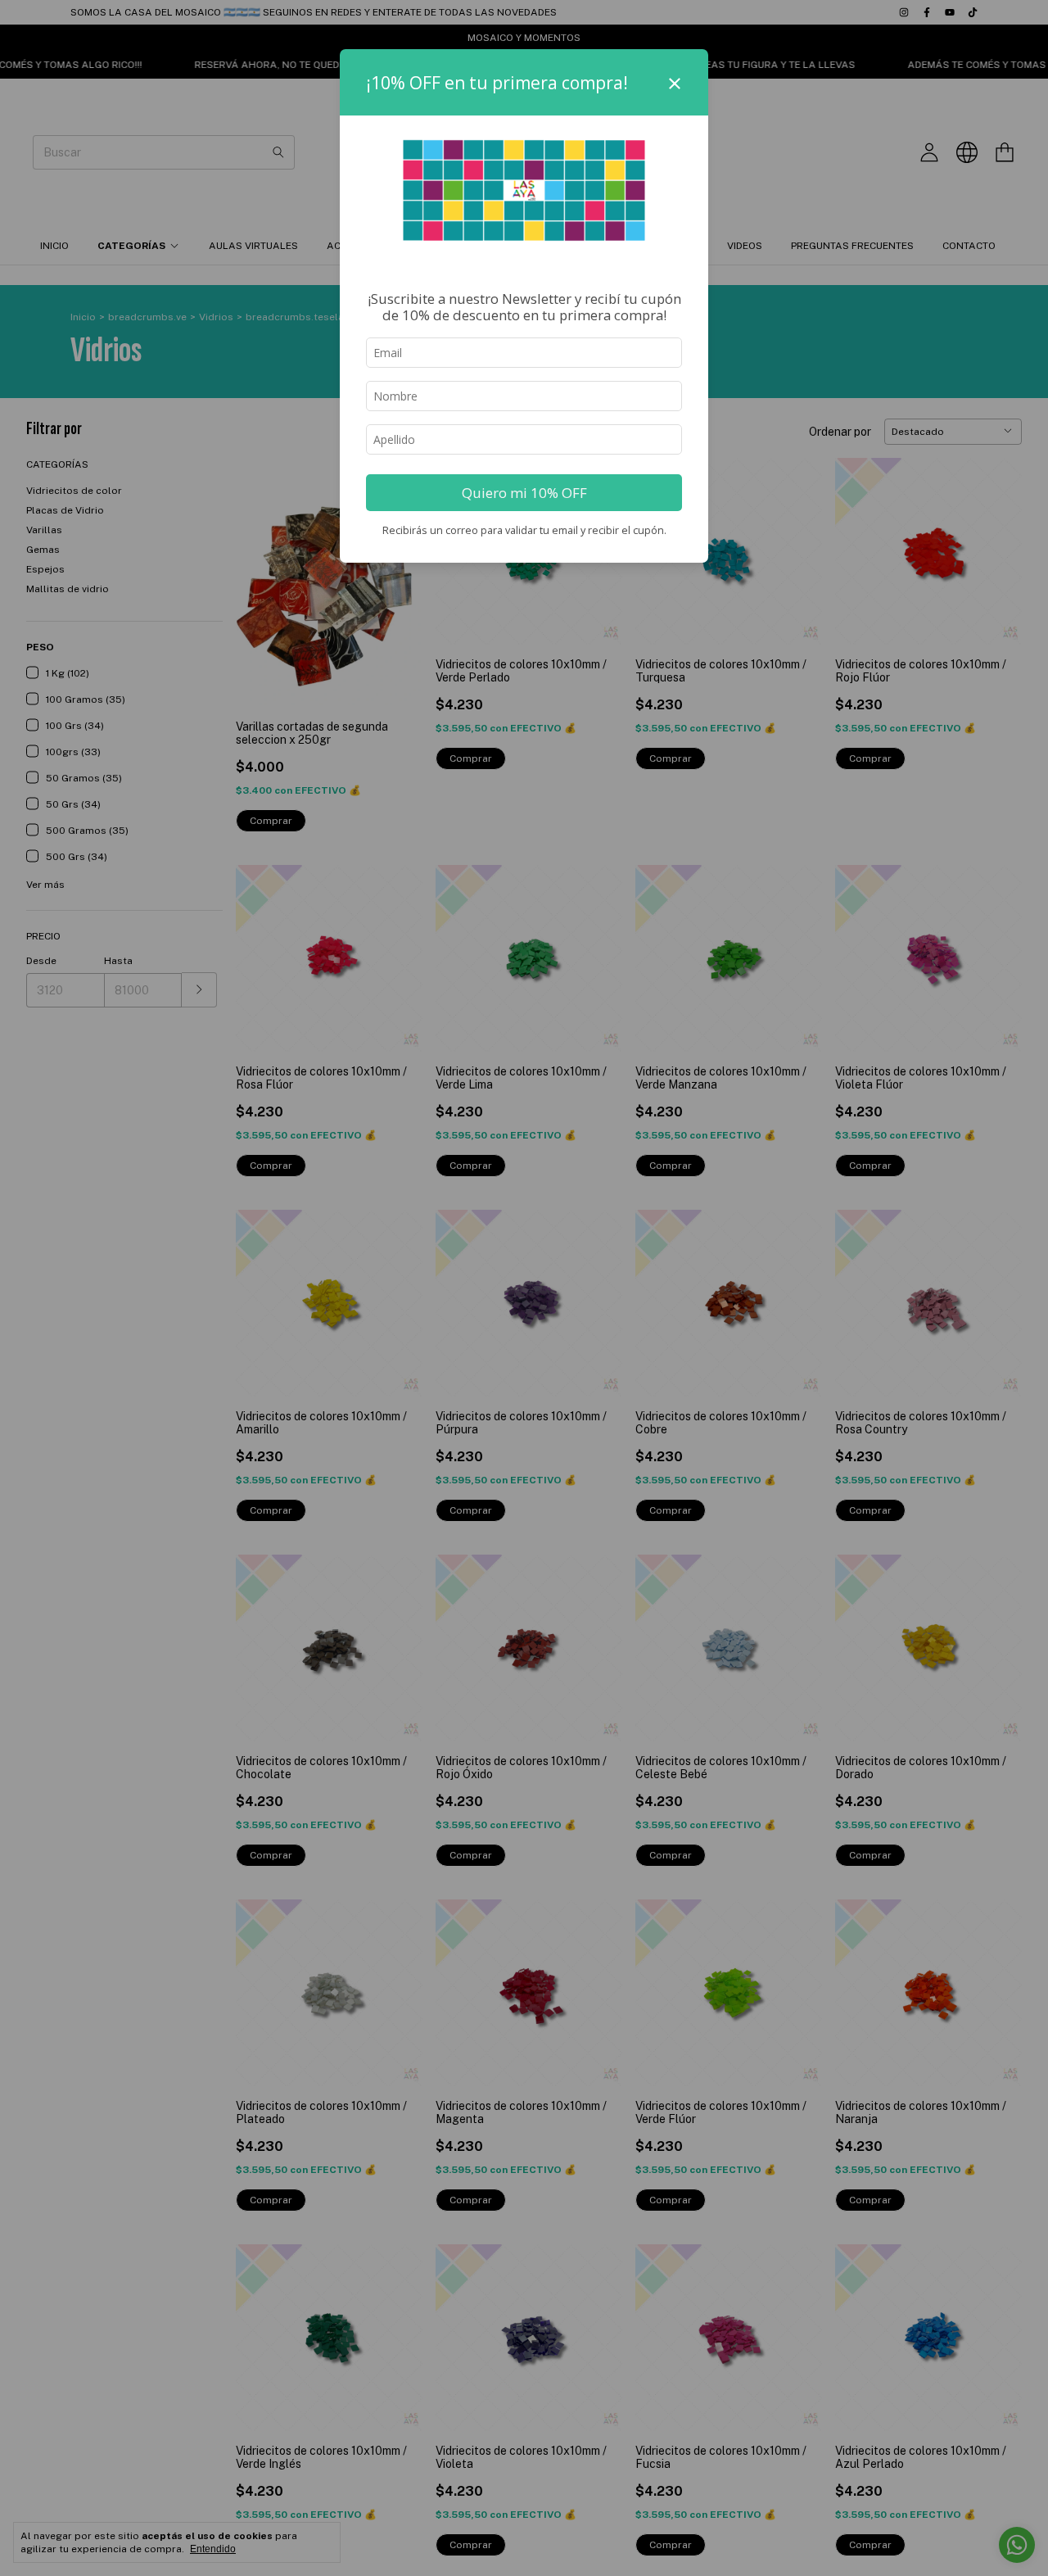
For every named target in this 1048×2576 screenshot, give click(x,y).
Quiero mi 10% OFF (524, 493)
